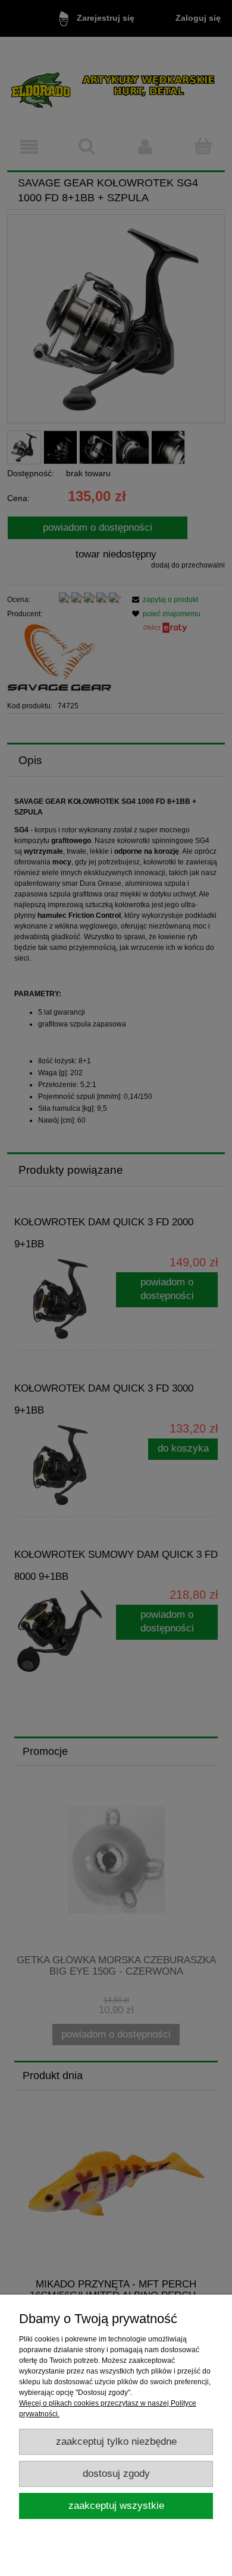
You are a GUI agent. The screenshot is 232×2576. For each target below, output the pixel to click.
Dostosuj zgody (116, 2474)
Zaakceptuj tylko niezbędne (116, 2442)
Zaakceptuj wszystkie (116, 2506)
